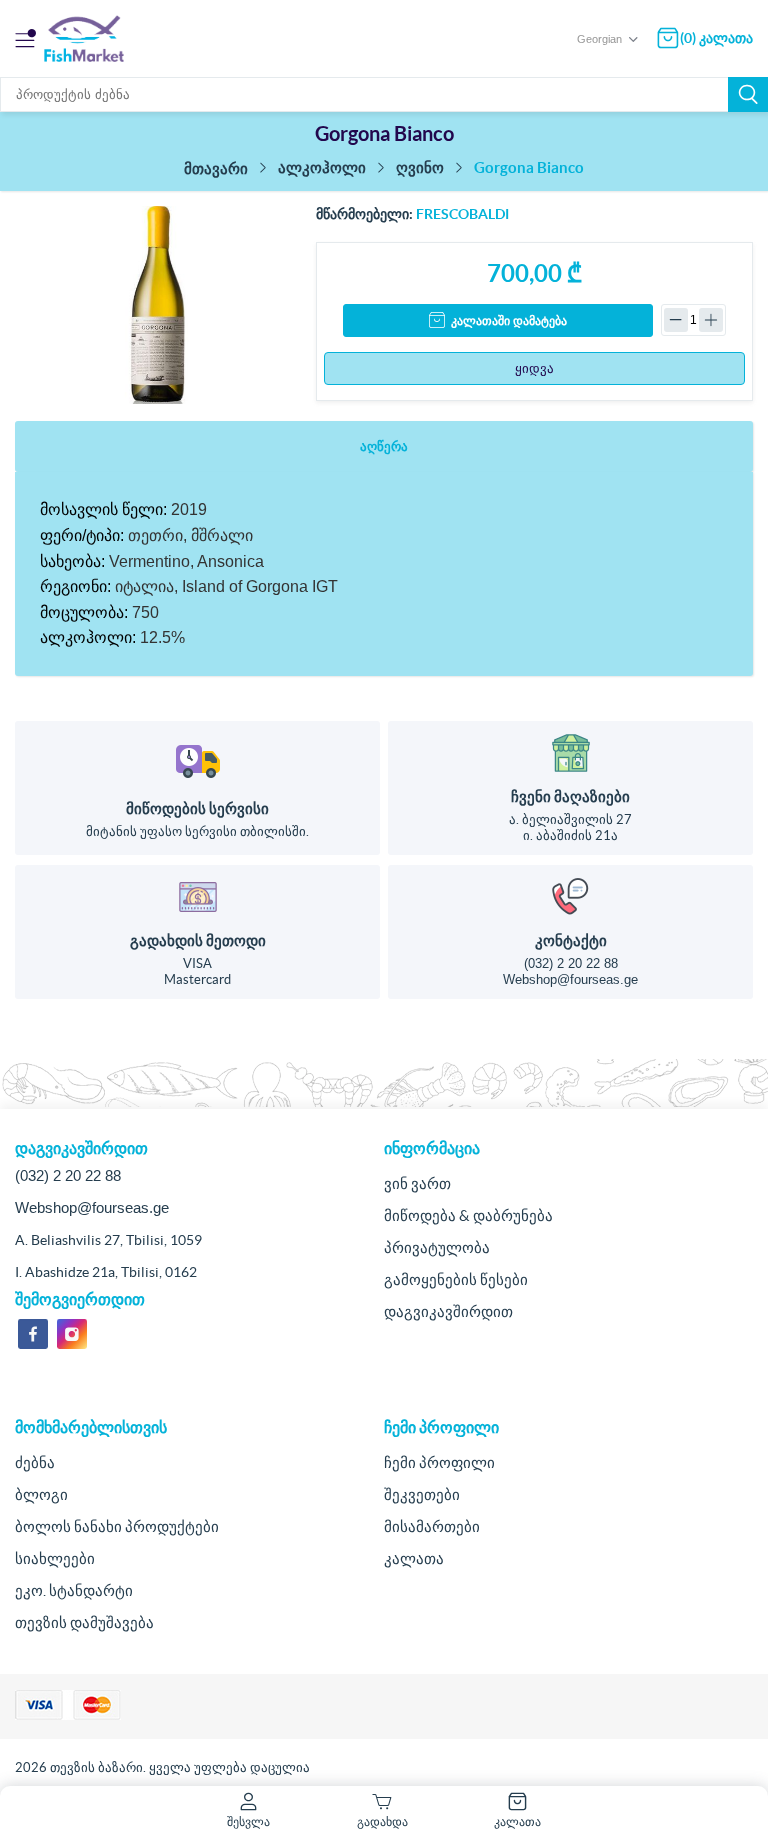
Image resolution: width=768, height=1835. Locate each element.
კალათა (414, 1558)
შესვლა (248, 1821)
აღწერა (384, 446)
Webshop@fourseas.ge (570, 979)
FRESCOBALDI (462, 214)
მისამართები (432, 1526)
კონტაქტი (571, 940)
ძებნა (748, 94)
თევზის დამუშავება (84, 1622)
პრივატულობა (437, 1247)
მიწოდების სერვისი (197, 808)
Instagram (72, 1334)
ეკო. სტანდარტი (74, 1590)
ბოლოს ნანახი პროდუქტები (117, 1526)
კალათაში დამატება (509, 321)
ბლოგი (41, 1494)
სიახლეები (55, 1558)
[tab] (384, 446)
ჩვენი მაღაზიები (570, 796)
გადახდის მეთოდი (198, 940)
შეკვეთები (422, 1494)
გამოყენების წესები (456, 1279)
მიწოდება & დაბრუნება (468, 1215)
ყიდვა (534, 368)
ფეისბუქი (33, 1334)
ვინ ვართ (417, 1183)
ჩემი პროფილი (439, 1462)
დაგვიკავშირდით (448, 1311)
